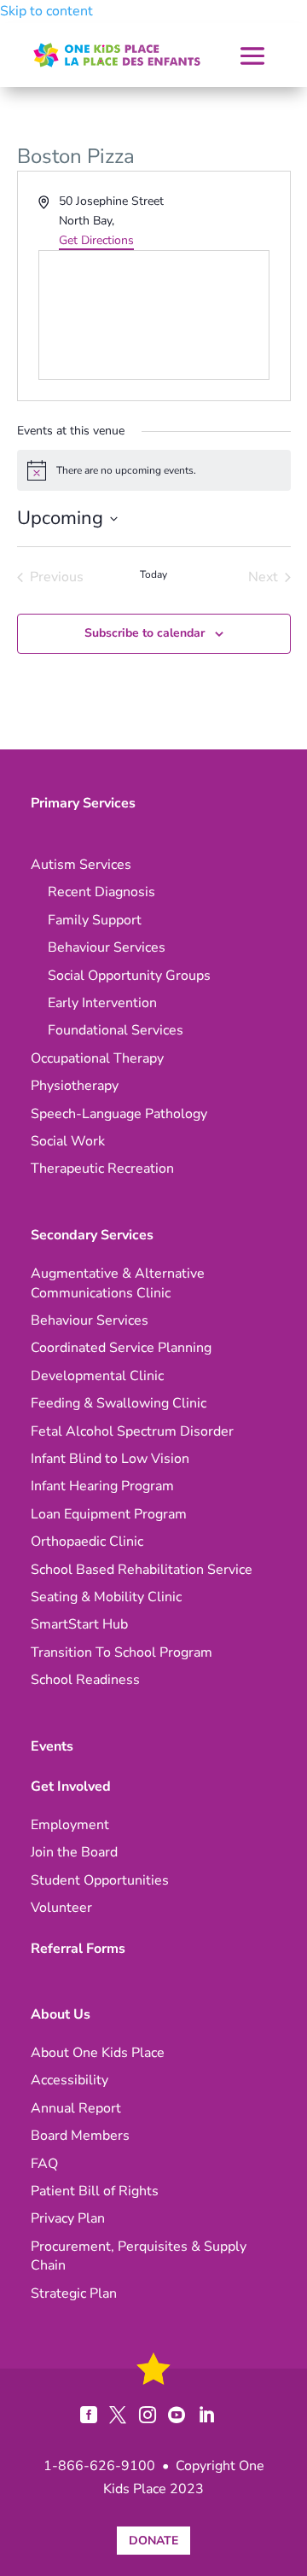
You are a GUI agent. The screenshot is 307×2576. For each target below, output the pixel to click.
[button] (252, 57)
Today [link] (153, 574)
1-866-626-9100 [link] (99, 2466)
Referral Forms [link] (78, 1949)
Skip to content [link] (46, 11)
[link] (117, 55)
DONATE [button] (153, 2541)
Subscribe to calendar (145, 633)
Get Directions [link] (96, 240)
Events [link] (52, 1746)
